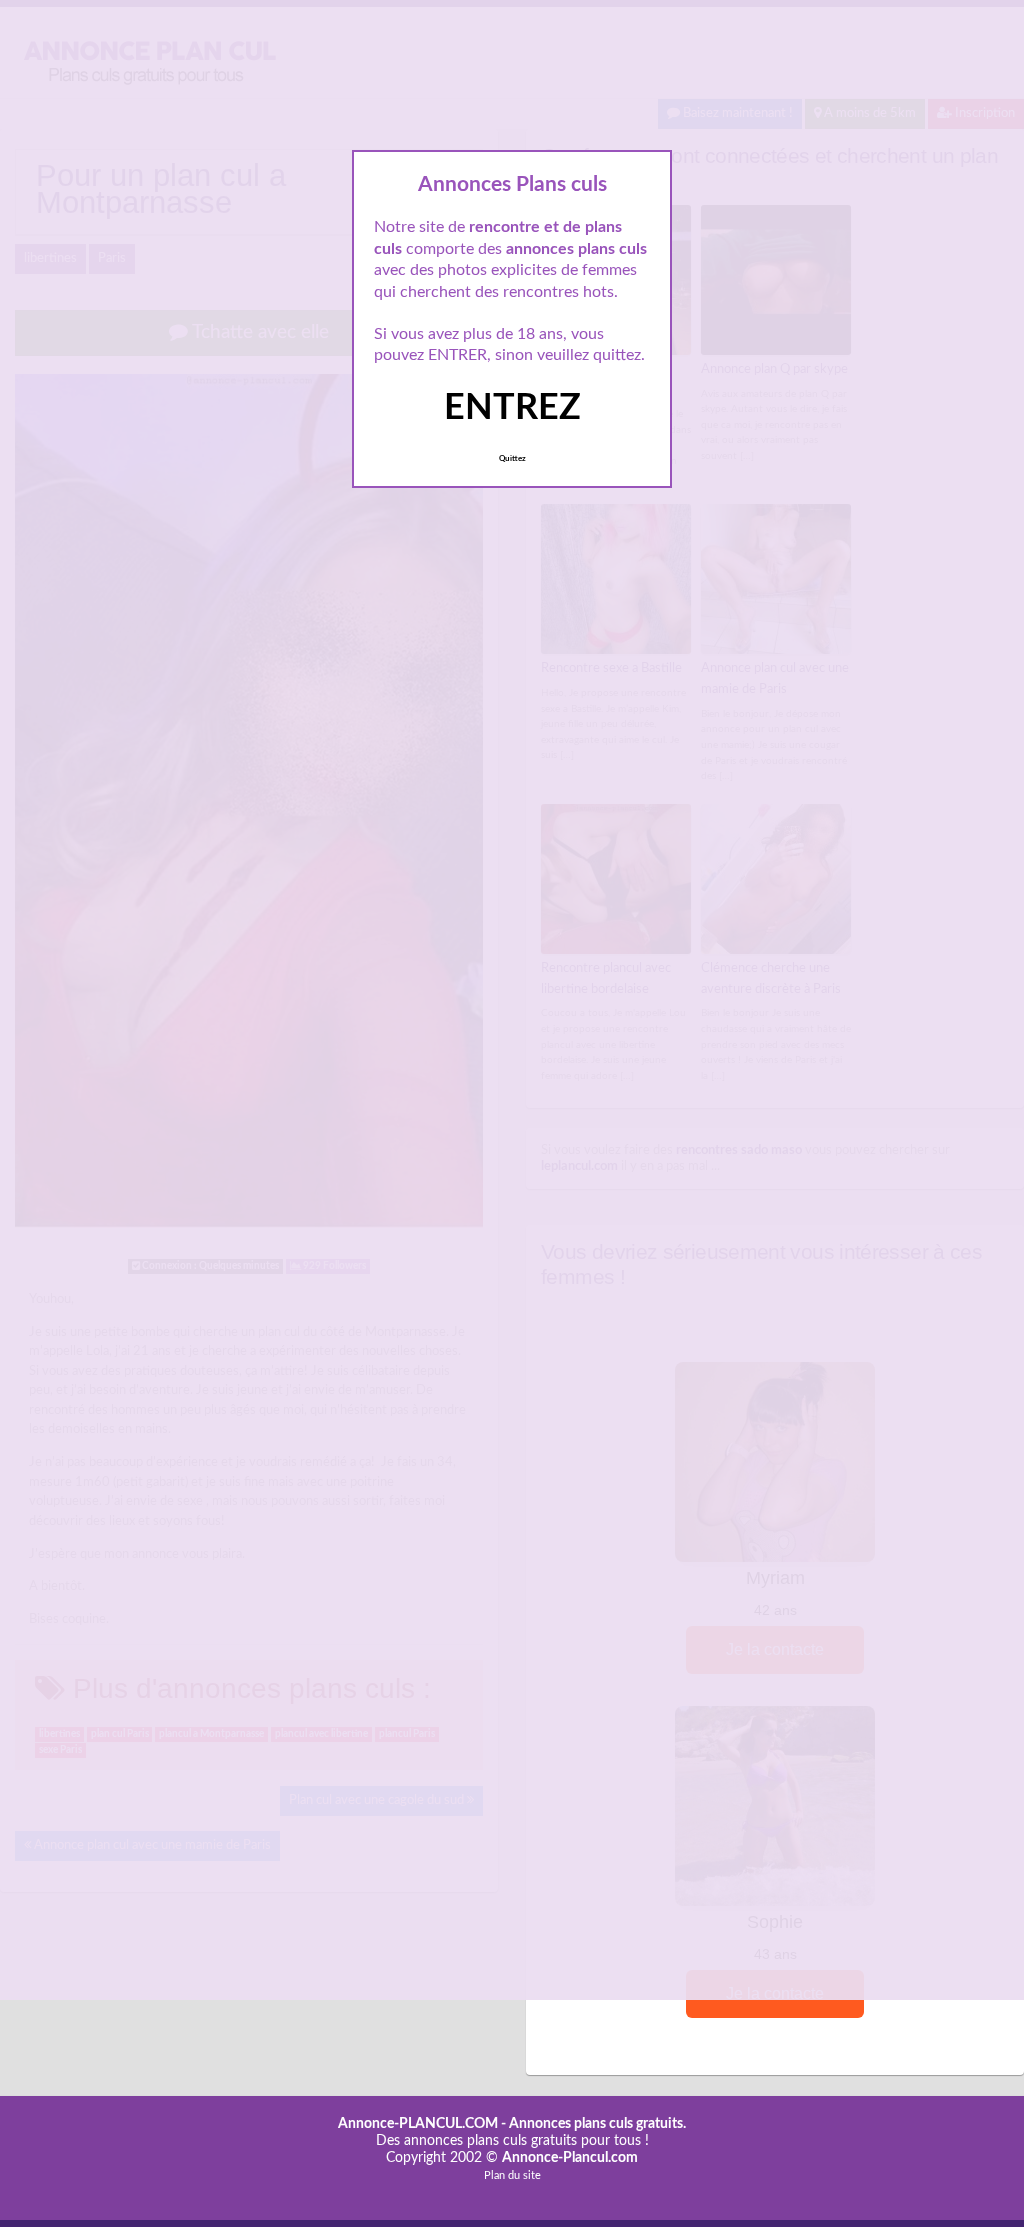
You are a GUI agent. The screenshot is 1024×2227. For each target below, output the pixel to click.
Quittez (512, 459)
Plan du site (512, 2175)
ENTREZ (512, 408)
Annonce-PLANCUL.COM (418, 2124)
